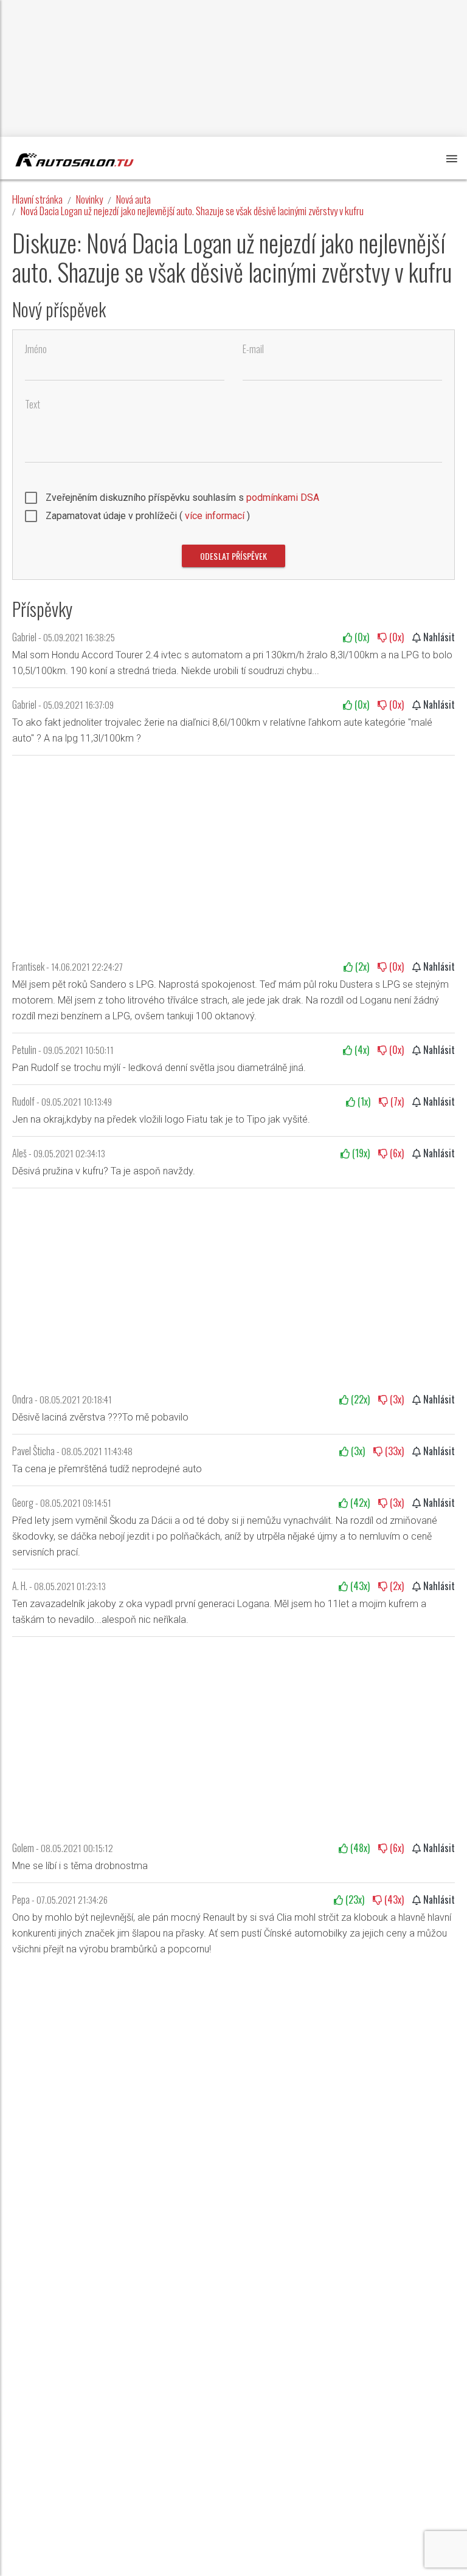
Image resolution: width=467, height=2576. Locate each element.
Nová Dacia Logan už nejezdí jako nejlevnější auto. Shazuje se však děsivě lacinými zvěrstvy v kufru (192, 211)
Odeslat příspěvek (233, 556)
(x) (361, 637)
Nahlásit (438, 637)
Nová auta (133, 199)
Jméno (36, 349)
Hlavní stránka (37, 199)
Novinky (89, 199)
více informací (215, 516)
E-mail (253, 349)
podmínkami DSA (283, 498)
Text (33, 405)
